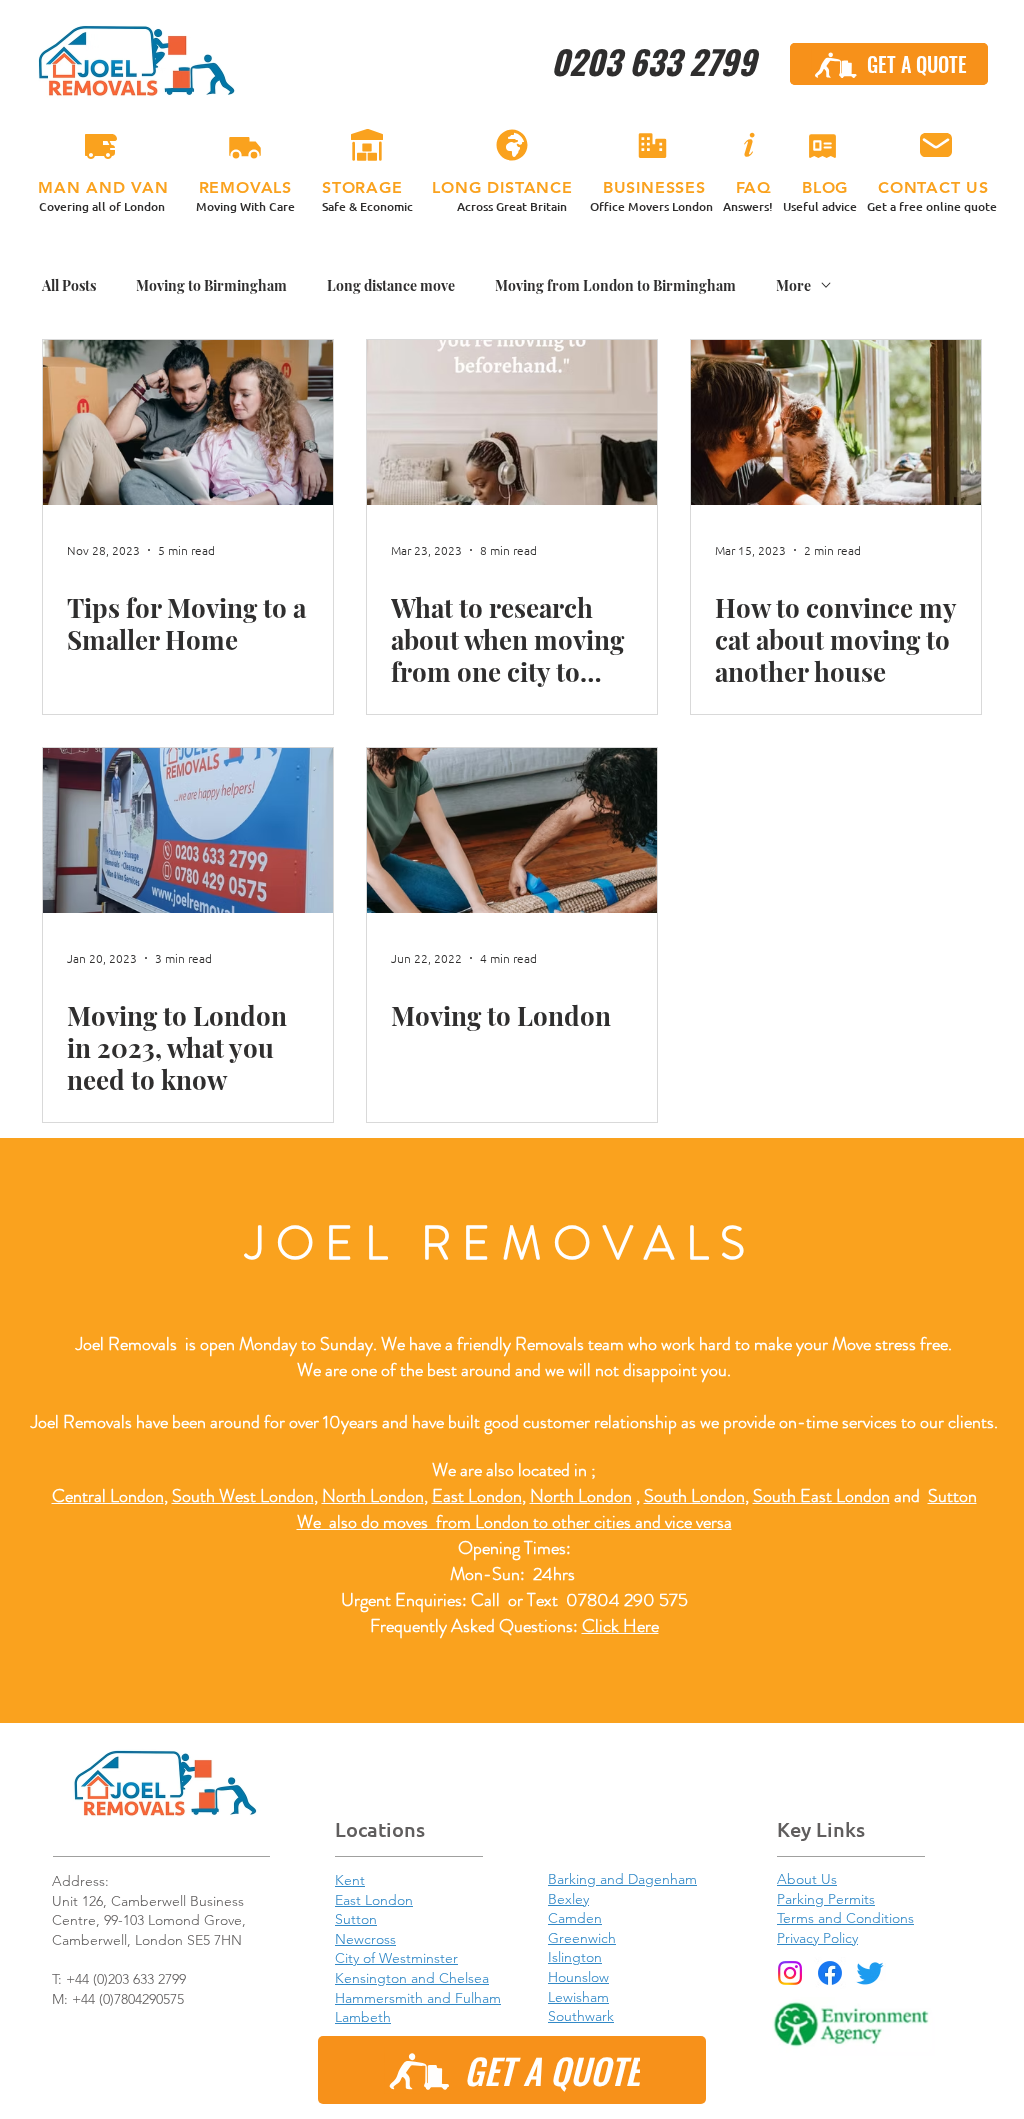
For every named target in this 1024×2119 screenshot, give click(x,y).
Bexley (568, 1899)
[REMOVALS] (245, 146)
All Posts (69, 285)
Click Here (620, 1626)
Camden (575, 1918)
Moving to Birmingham (211, 285)
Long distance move (391, 285)
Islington (575, 1957)
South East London (821, 1496)
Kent (350, 1880)
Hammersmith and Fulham (418, 1998)
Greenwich (582, 1938)
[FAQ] (748, 146)
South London (694, 1496)
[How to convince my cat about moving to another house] (836, 422)
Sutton (952, 1496)
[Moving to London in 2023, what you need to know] (188, 830)
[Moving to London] (512, 830)
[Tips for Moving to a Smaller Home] (188, 422)
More (793, 285)
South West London (243, 1496)
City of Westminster (396, 1958)
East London (477, 1496)
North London (581, 1496)
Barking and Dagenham (622, 1879)
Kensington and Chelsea (412, 1978)
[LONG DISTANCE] (512, 146)
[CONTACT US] (935, 146)
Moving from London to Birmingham (615, 285)
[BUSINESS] (652, 146)
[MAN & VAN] (101, 146)
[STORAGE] (366, 146)
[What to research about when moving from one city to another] (512, 422)
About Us (807, 1879)
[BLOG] (822, 146)
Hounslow (578, 1977)
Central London (108, 1496)
